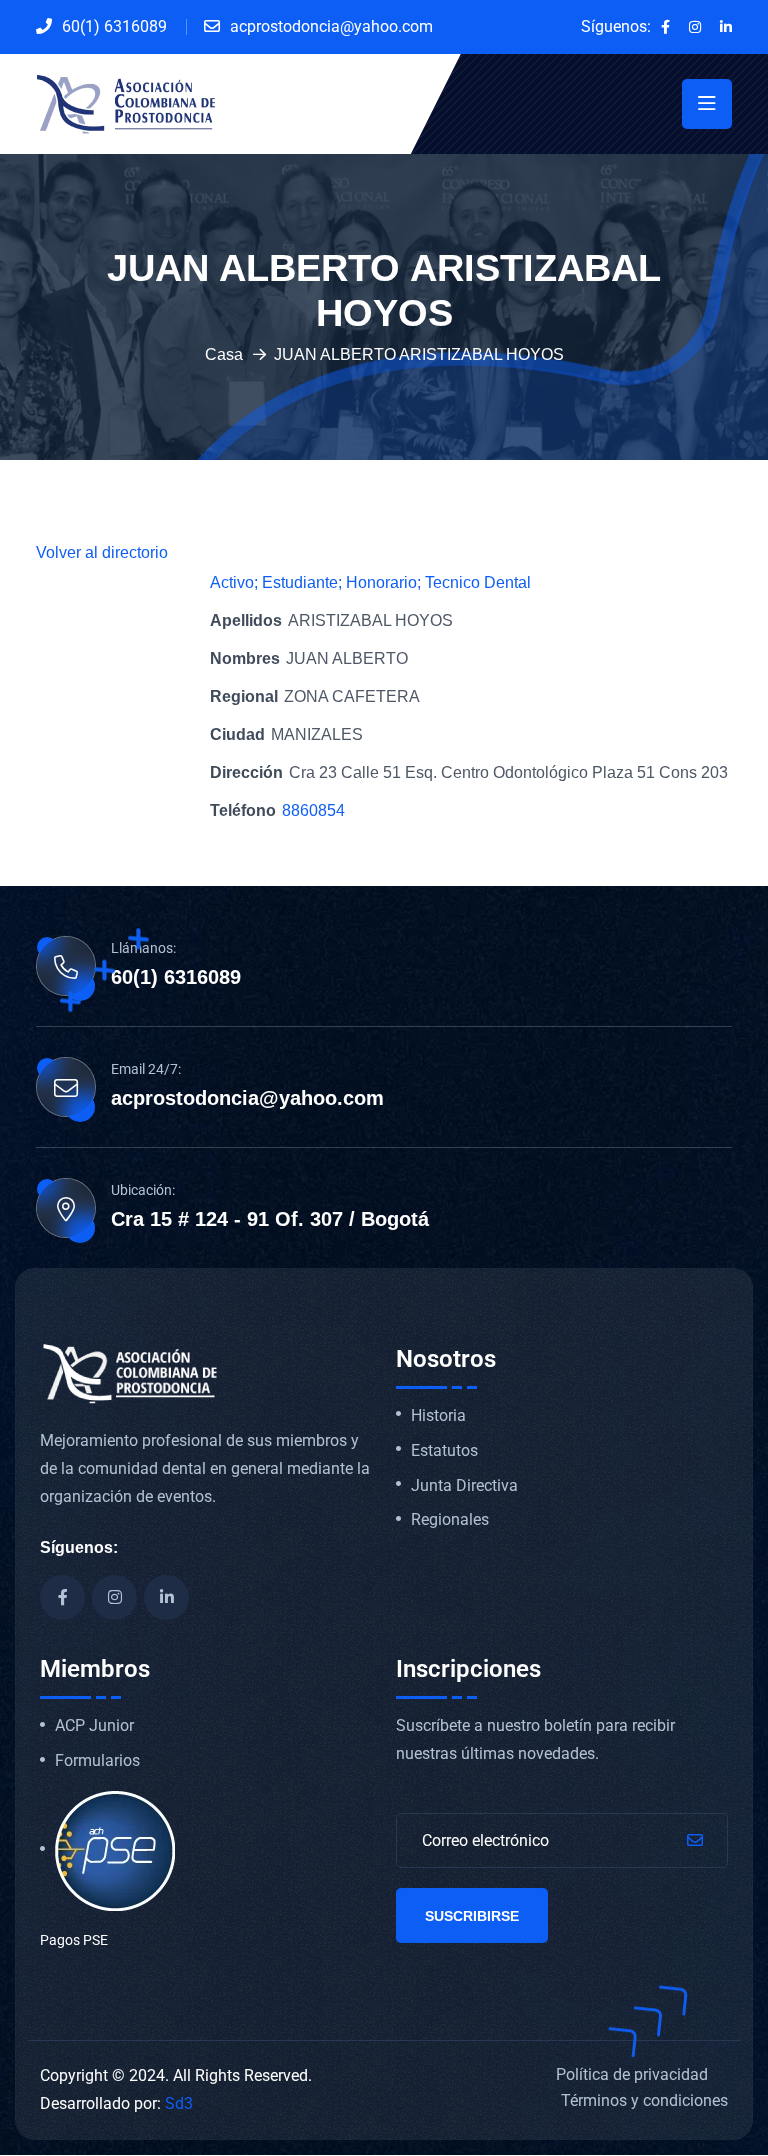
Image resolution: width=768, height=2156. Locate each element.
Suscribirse (472, 1916)
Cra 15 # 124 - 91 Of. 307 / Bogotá (270, 1219)
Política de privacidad (632, 2074)
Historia (438, 1416)
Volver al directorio (102, 552)
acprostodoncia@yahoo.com (331, 26)
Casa (224, 354)
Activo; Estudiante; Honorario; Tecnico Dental (370, 582)
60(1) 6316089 (114, 26)
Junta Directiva (464, 1486)
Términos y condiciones (644, 2100)
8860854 (313, 810)
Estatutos (444, 1451)
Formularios (97, 1761)
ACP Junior (94, 1726)
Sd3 (179, 2103)
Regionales (450, 1520)
